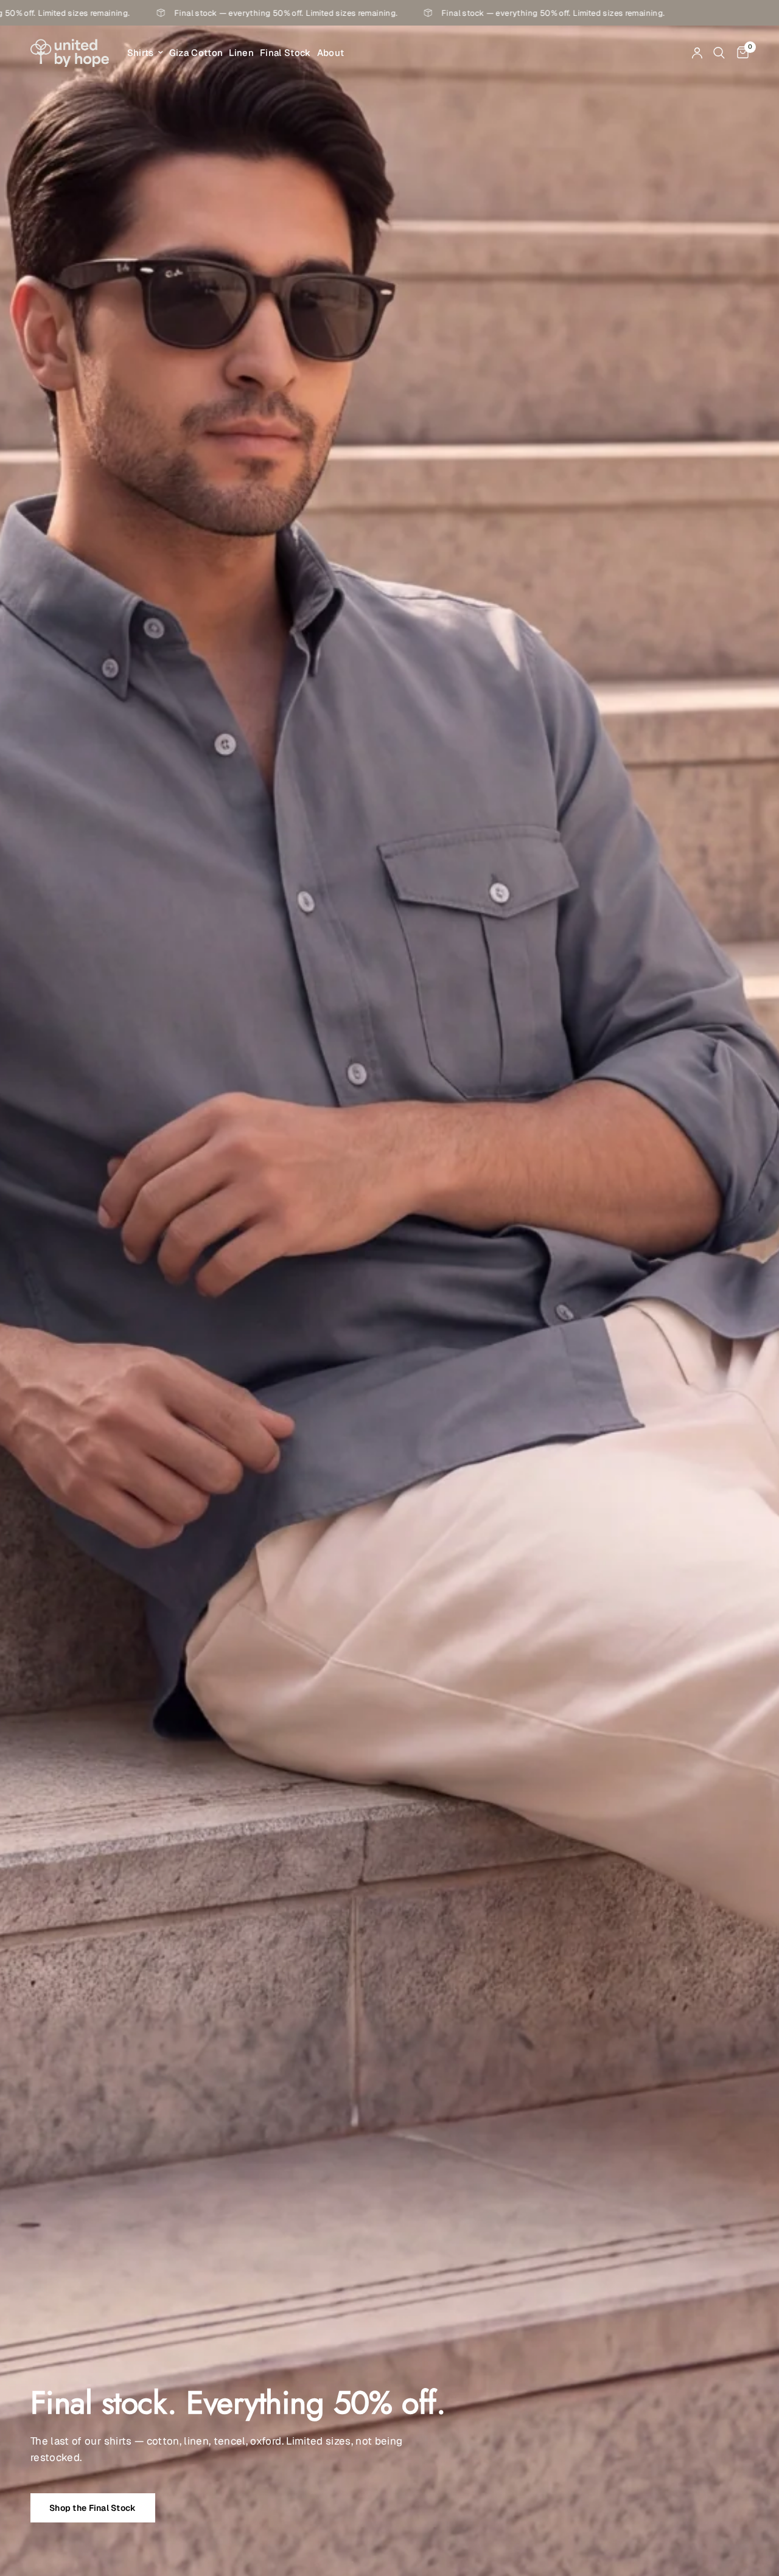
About (331, 53)
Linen (241, 53)
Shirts (141, 53)
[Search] (719, 53)
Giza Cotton (196, 53)
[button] (93, 2508)
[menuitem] (145, 53)
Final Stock (285, 53)
